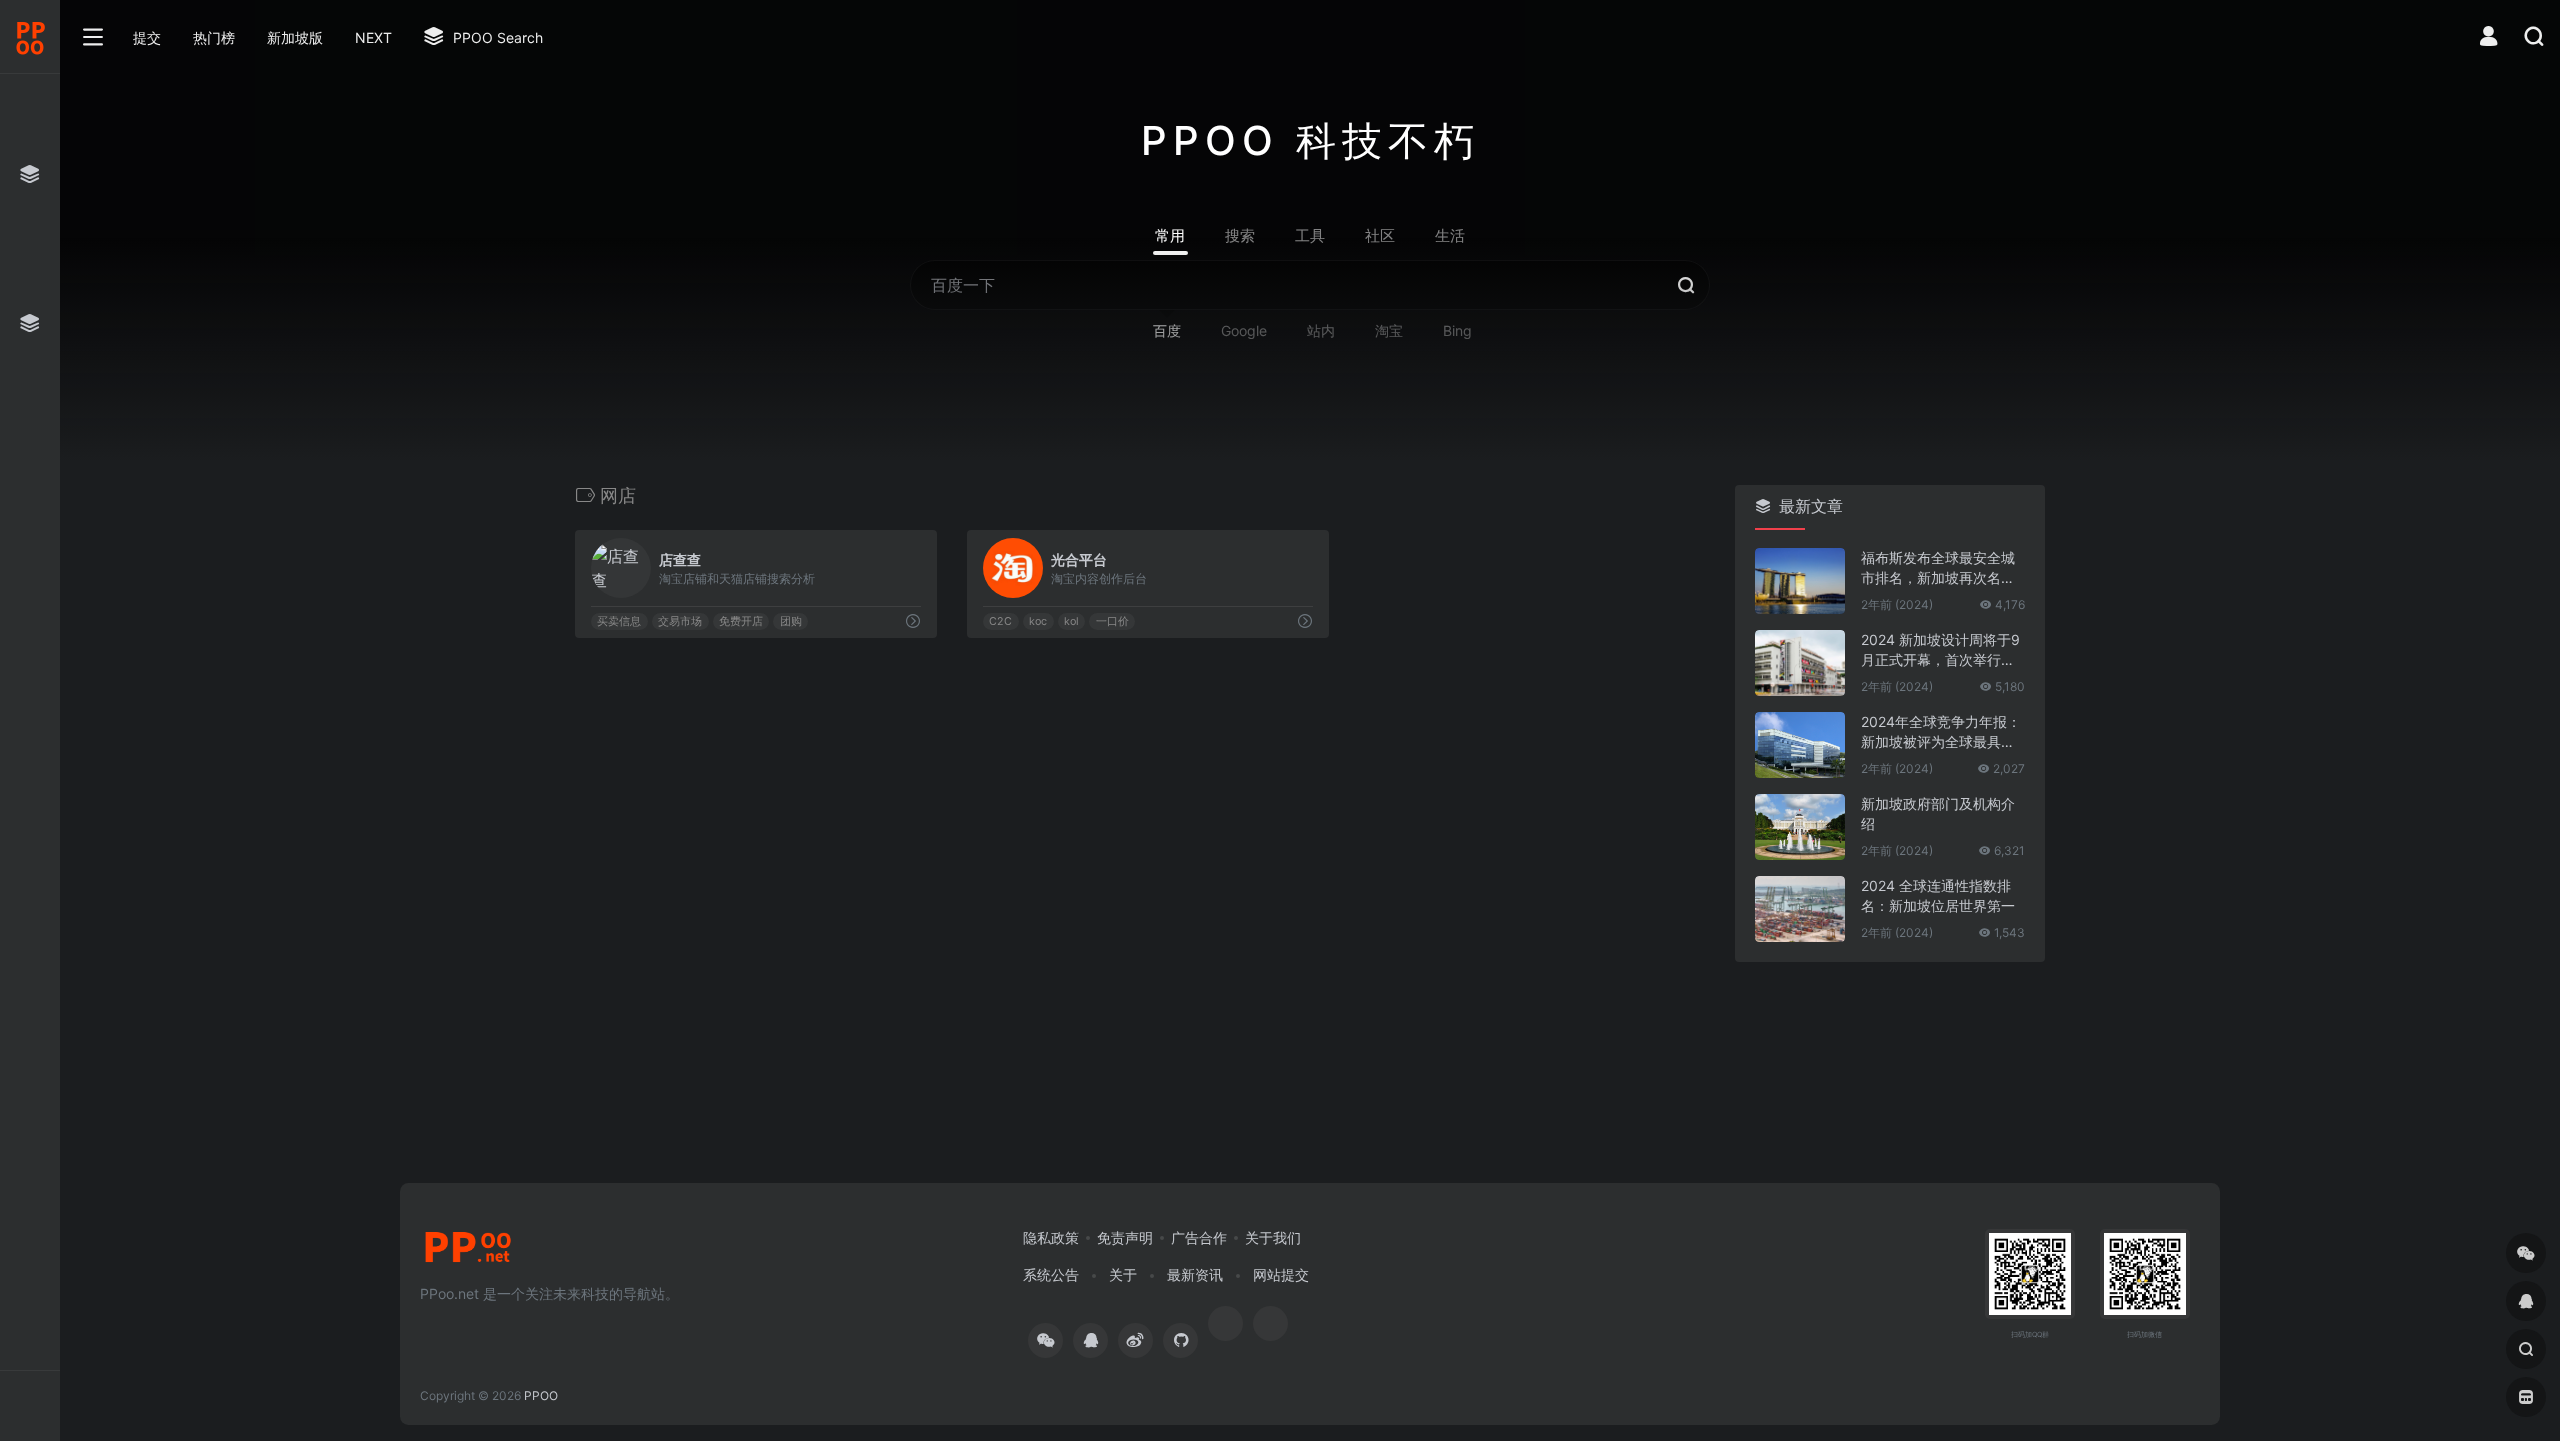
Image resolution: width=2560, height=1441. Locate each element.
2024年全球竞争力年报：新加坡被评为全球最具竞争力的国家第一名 (1941, 732)
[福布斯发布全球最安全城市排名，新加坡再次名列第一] (1800, 581)
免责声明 (1125, 1237)
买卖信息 (619, 621)
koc (1038, 621)
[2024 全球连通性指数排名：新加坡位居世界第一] (1800, 909)
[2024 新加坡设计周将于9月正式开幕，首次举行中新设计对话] (1800, 663)
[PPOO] (468, 1253)
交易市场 (680, 621)
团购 (791, 621)
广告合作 (1199, 1237)
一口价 (1111, 621)
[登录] (2488, 38)
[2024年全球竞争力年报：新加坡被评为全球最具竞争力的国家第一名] (1800, 745)
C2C (1000, 621)
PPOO (541, 1395)
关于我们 (1273, 1237)
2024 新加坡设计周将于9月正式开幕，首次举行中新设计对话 (1940, 650)
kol (1071, 621)
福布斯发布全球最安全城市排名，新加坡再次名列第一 (1938, 568)
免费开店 (741, 621)
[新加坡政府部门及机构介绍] (1800, 827)
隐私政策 (1051, 1237)
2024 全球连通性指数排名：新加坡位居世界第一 (1938, 895)
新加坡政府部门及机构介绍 (1938, 813)
